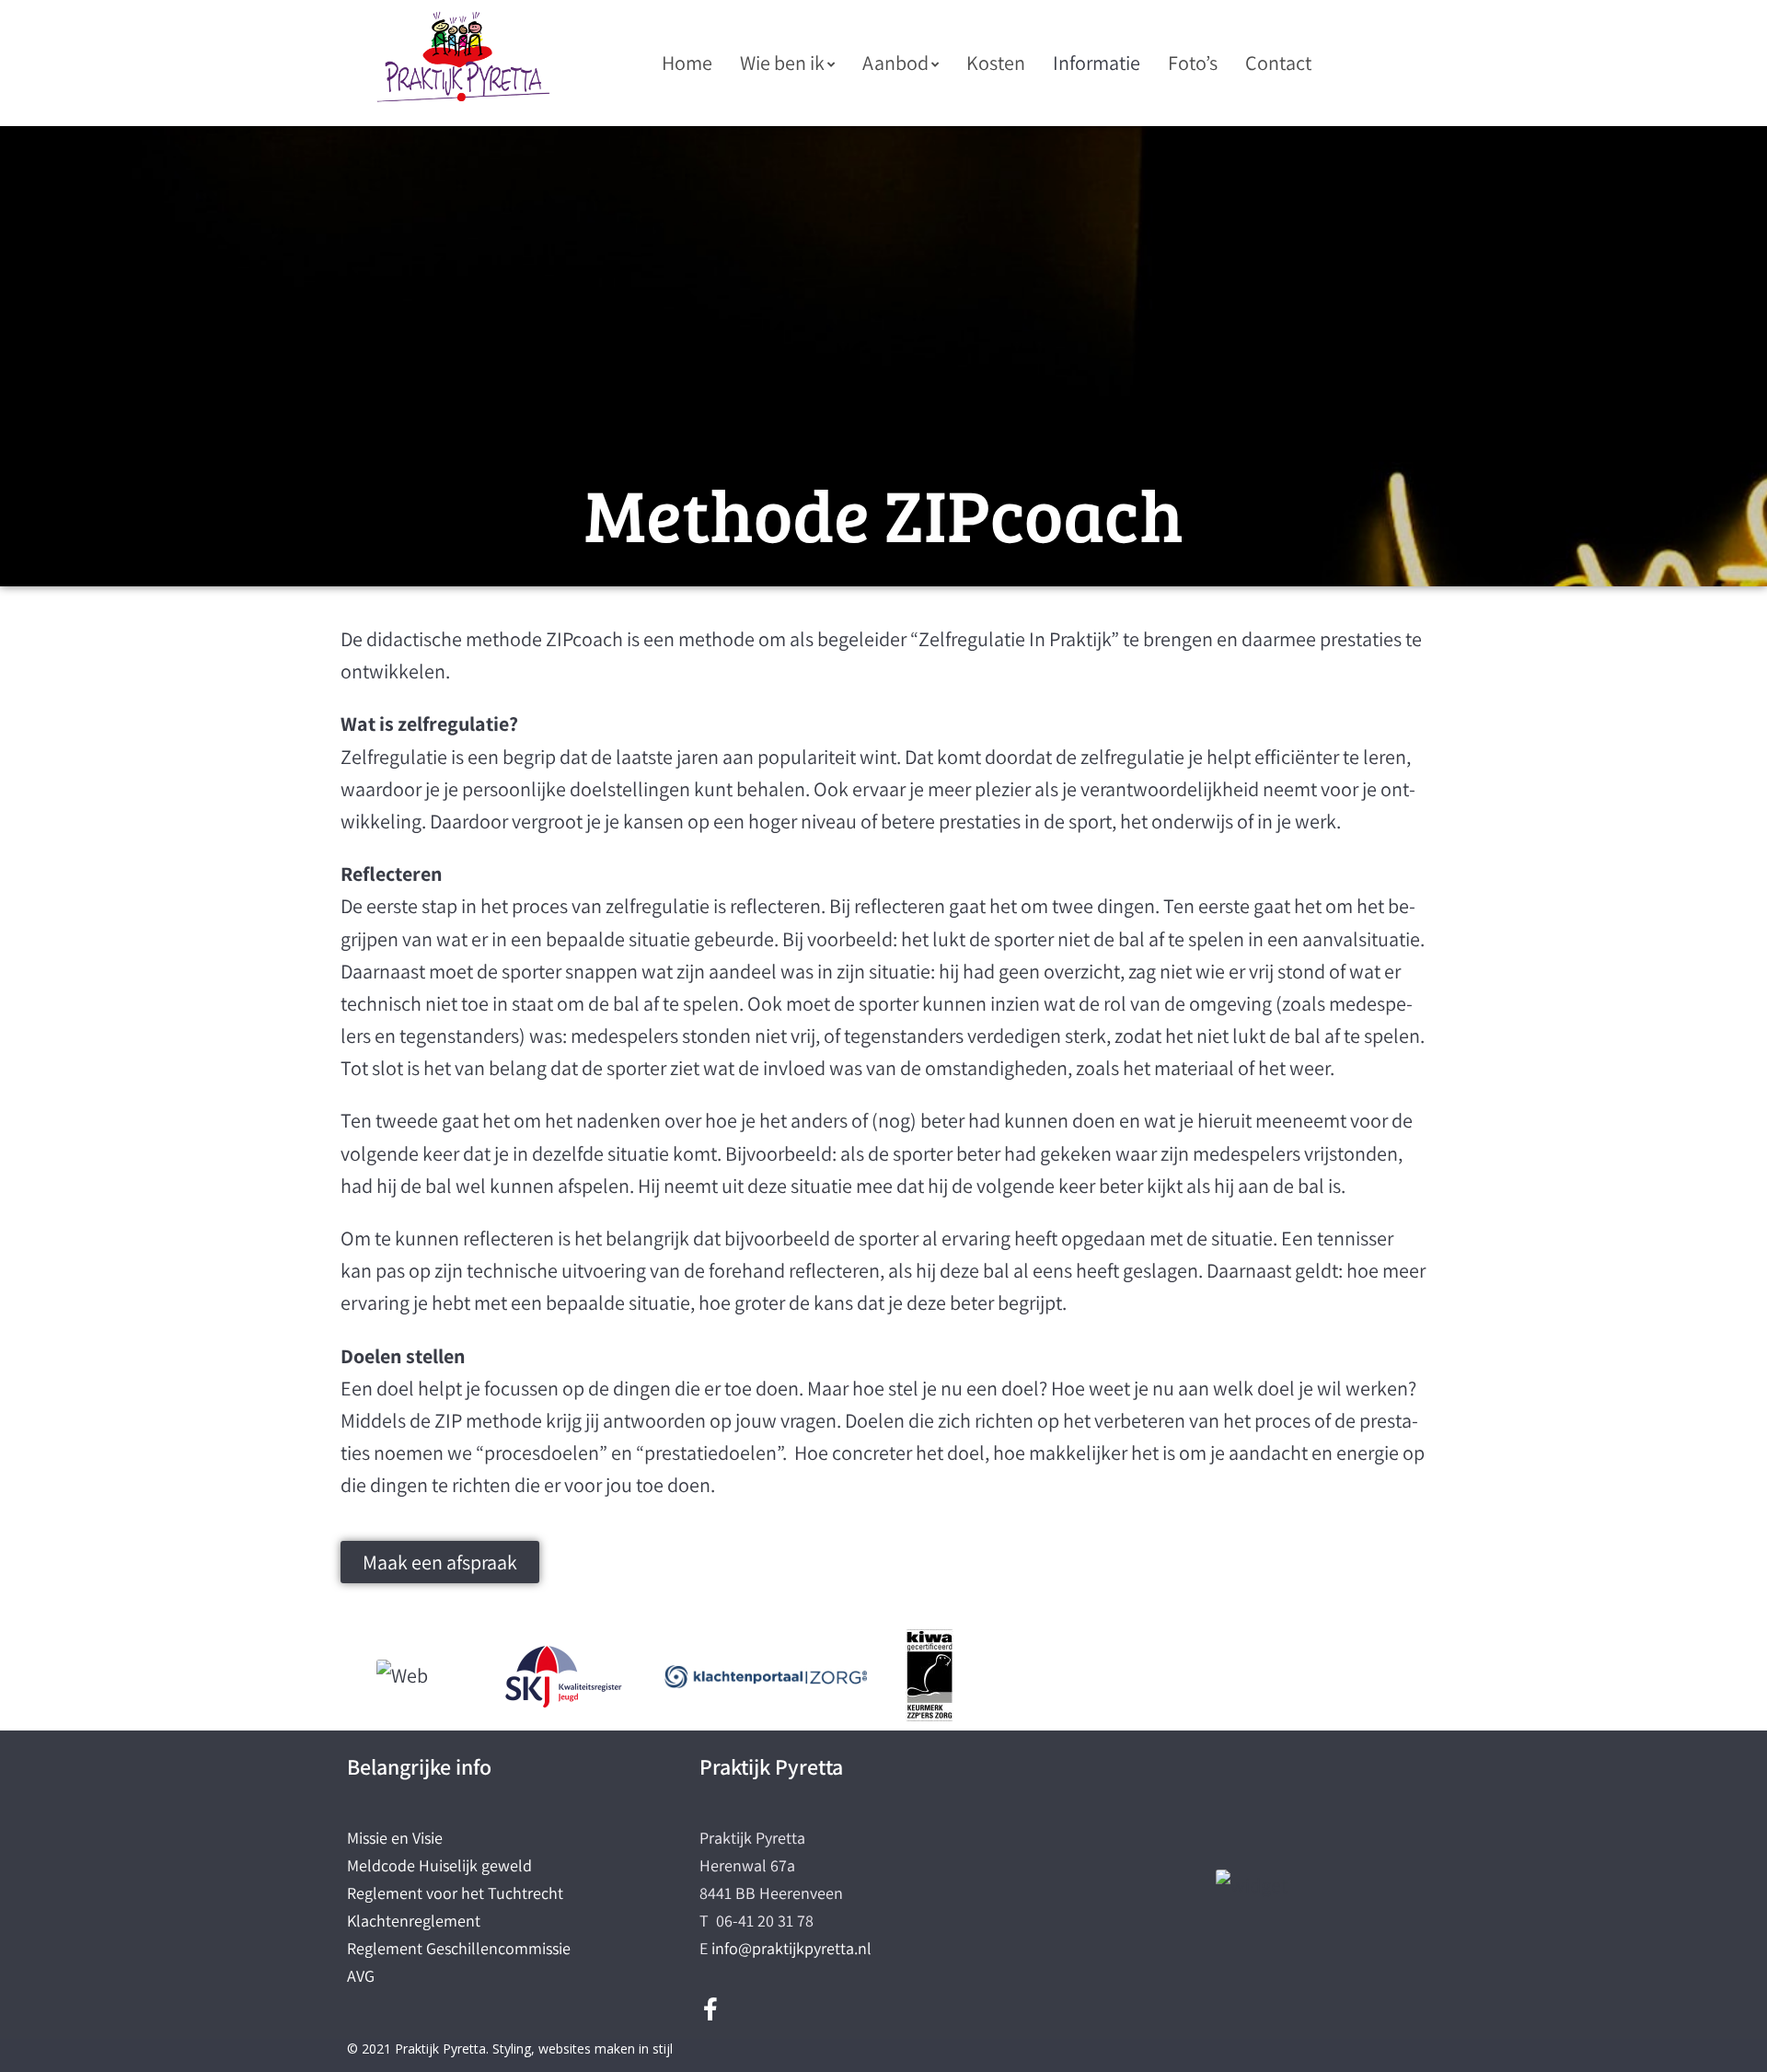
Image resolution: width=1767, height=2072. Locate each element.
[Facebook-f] (711, 2009)
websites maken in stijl (606, 2049)
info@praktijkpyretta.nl (791, 1948)
